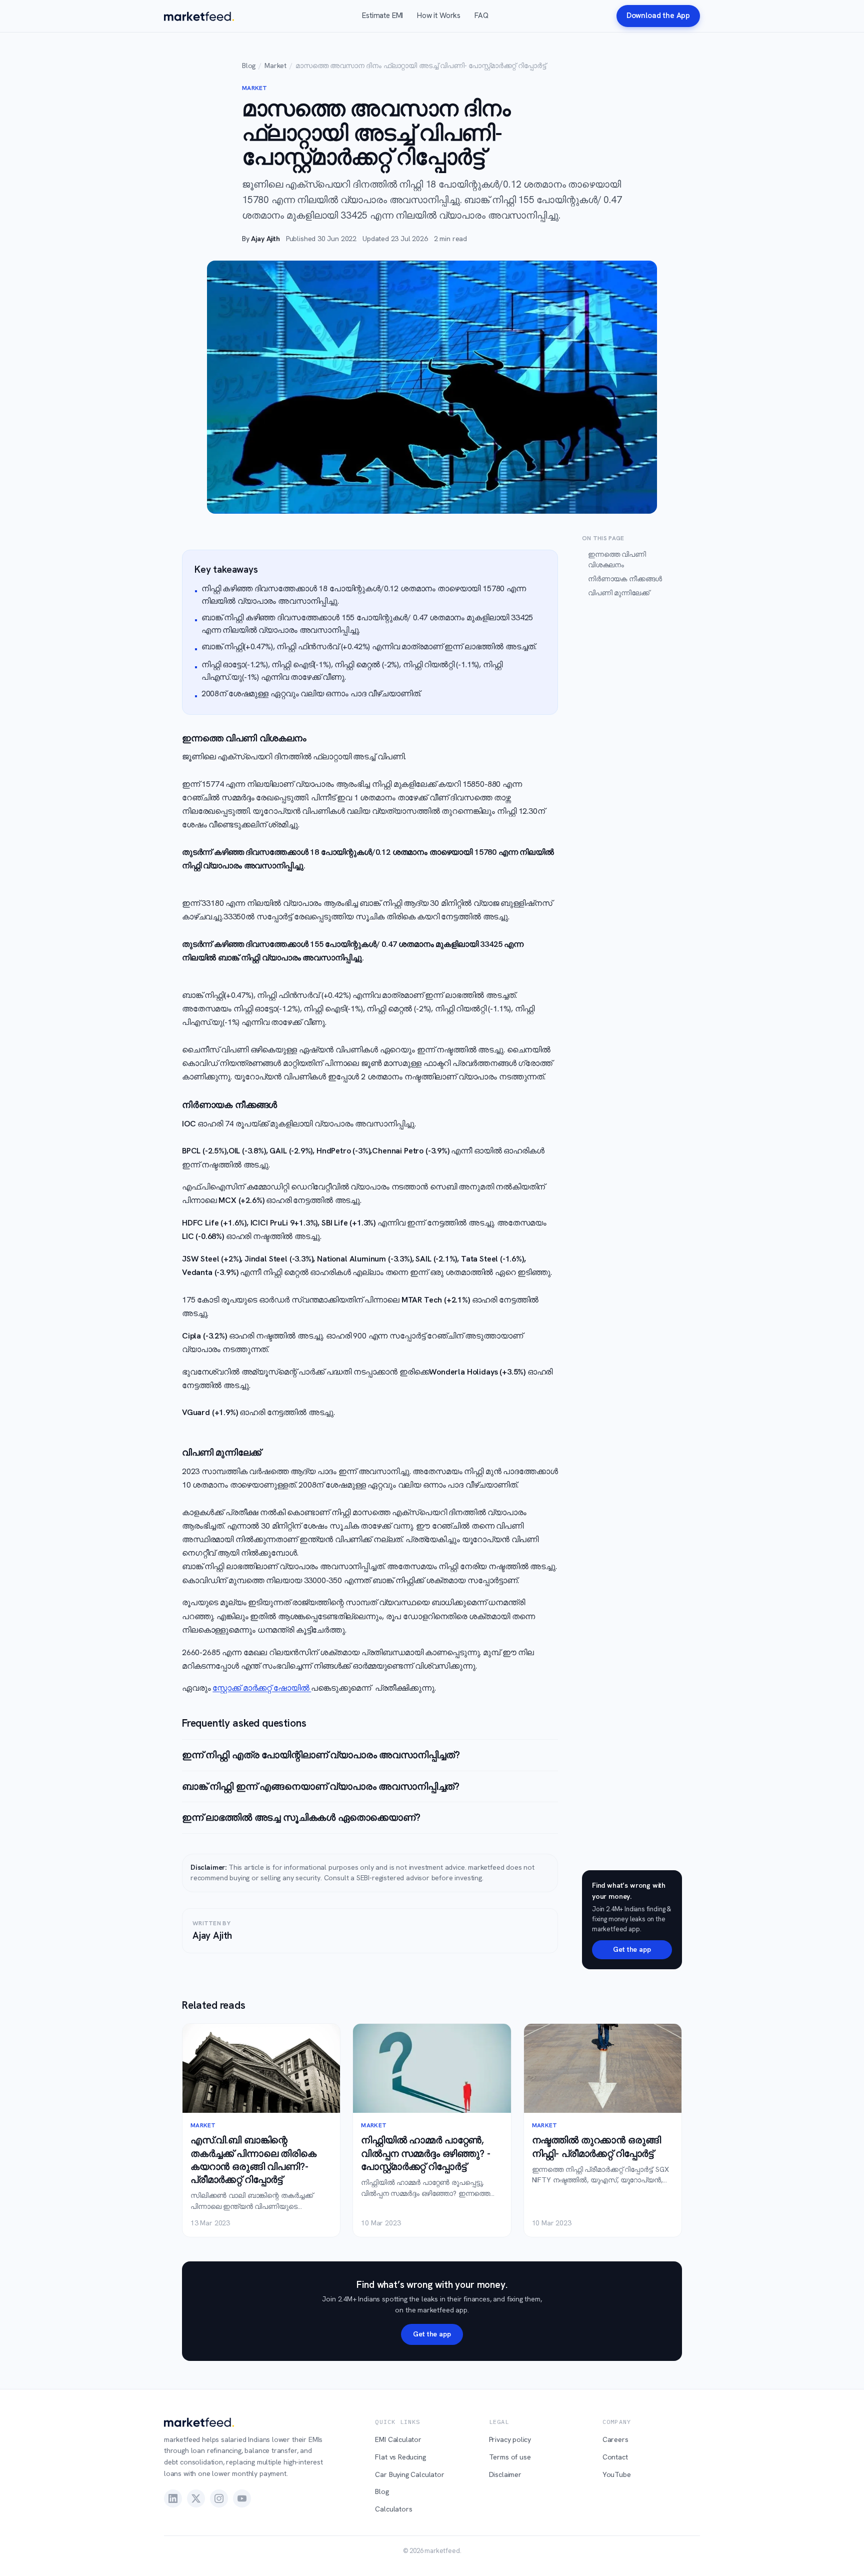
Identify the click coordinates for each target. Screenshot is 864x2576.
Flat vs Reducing (400, 2457)
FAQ (481, 16)
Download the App (658, 16)
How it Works (439, 16)
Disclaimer (505, 2474)
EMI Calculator (398, 2439)
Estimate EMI (382, 16)
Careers (615, 2439)
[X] (196, 2498)
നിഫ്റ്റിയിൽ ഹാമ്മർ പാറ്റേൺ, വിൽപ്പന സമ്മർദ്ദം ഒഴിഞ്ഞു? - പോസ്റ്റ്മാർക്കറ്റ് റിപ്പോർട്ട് (425, 2153)
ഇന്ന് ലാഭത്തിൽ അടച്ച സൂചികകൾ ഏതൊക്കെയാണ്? (301, 1817)
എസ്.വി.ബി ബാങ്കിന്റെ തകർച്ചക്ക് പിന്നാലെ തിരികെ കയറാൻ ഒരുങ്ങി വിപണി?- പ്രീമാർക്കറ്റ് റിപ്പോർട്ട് (253, 2160)
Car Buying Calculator (409, 2474)
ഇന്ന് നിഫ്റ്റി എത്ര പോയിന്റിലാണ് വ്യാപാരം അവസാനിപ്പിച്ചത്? (321, 1755)
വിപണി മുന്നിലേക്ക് (619, 593)
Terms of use (510, 2457)
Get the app (632, 1949)
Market (275, 66)
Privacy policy (510, 2439)
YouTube (617, 2474)
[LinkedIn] (173, 2498)
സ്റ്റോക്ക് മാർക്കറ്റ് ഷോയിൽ (262, 1688)
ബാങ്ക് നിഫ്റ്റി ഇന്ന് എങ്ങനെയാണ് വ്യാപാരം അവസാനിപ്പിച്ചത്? (321, 1786)
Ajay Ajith (265, 239)
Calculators (393, 2509)
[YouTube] (242, 2498)
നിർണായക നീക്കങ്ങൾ (625, 579)
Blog (249, 66)
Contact (615, 2457)
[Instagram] (219, 2498)
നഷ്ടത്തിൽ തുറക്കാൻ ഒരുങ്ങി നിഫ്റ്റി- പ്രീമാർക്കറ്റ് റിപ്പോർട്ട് (596, 2147)
